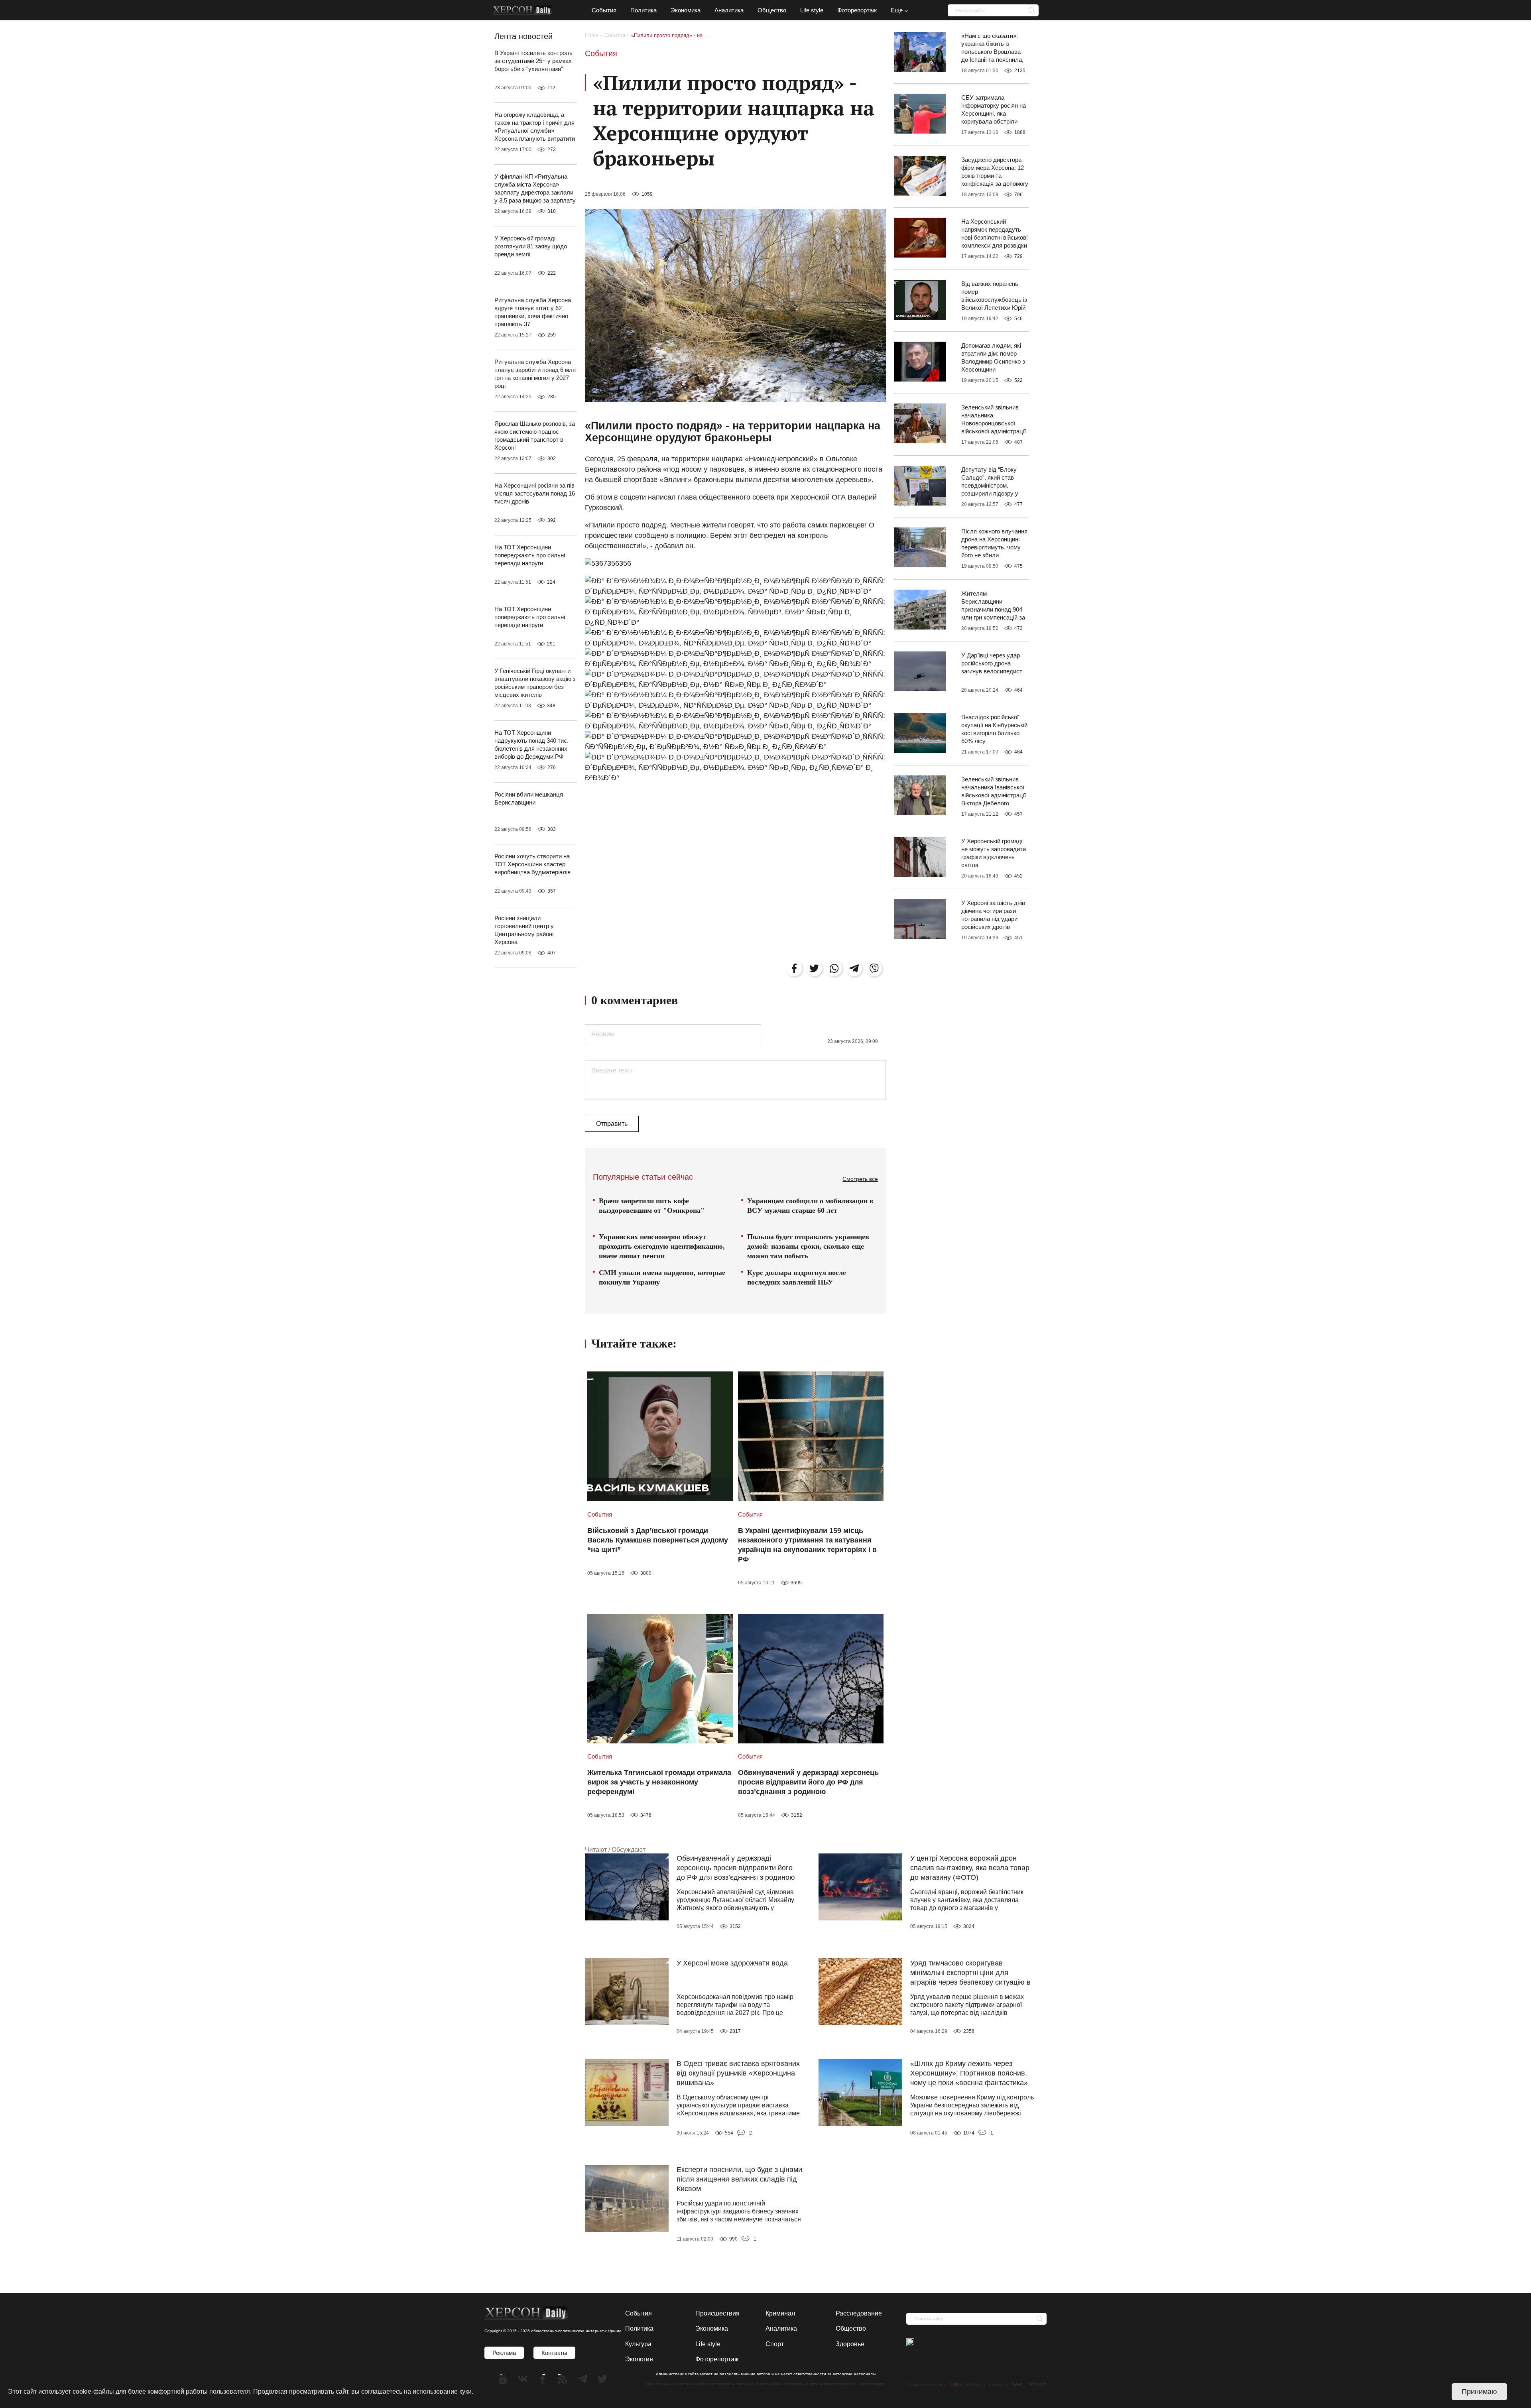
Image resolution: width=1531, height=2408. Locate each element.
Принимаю (1479, 2392)
